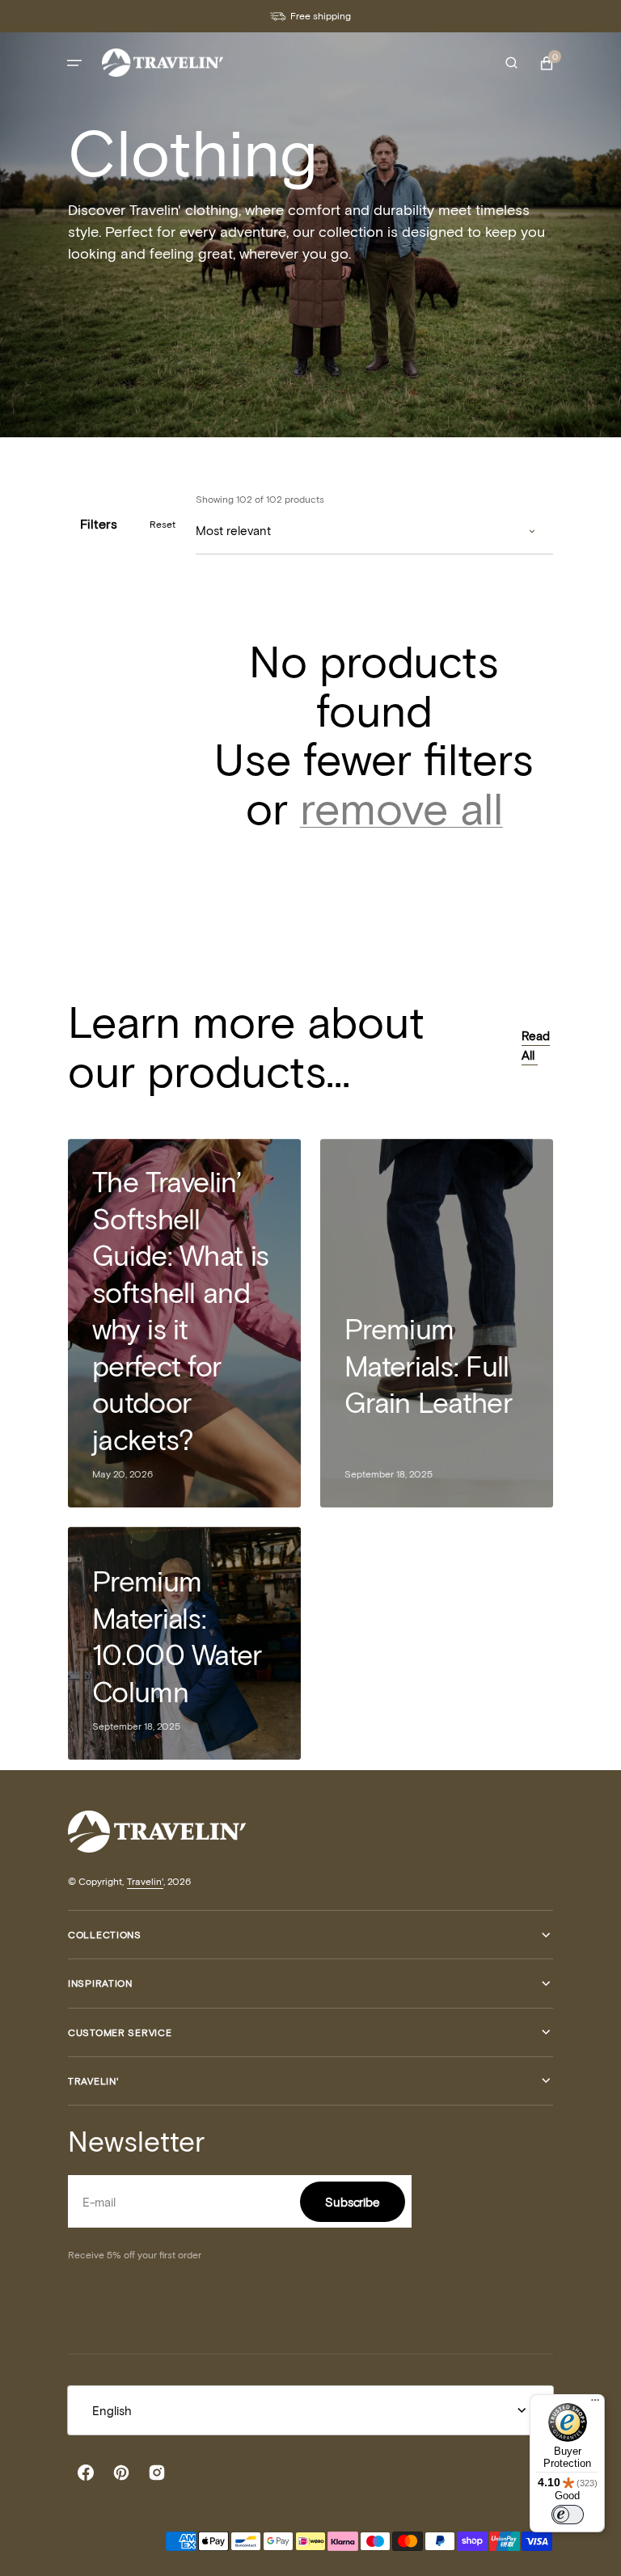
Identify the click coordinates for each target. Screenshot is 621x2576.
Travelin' (145, 1881)
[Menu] (595, 2404)
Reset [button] (163, 524)
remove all (401, 807)
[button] (74, 63)
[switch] (568, 2515)
